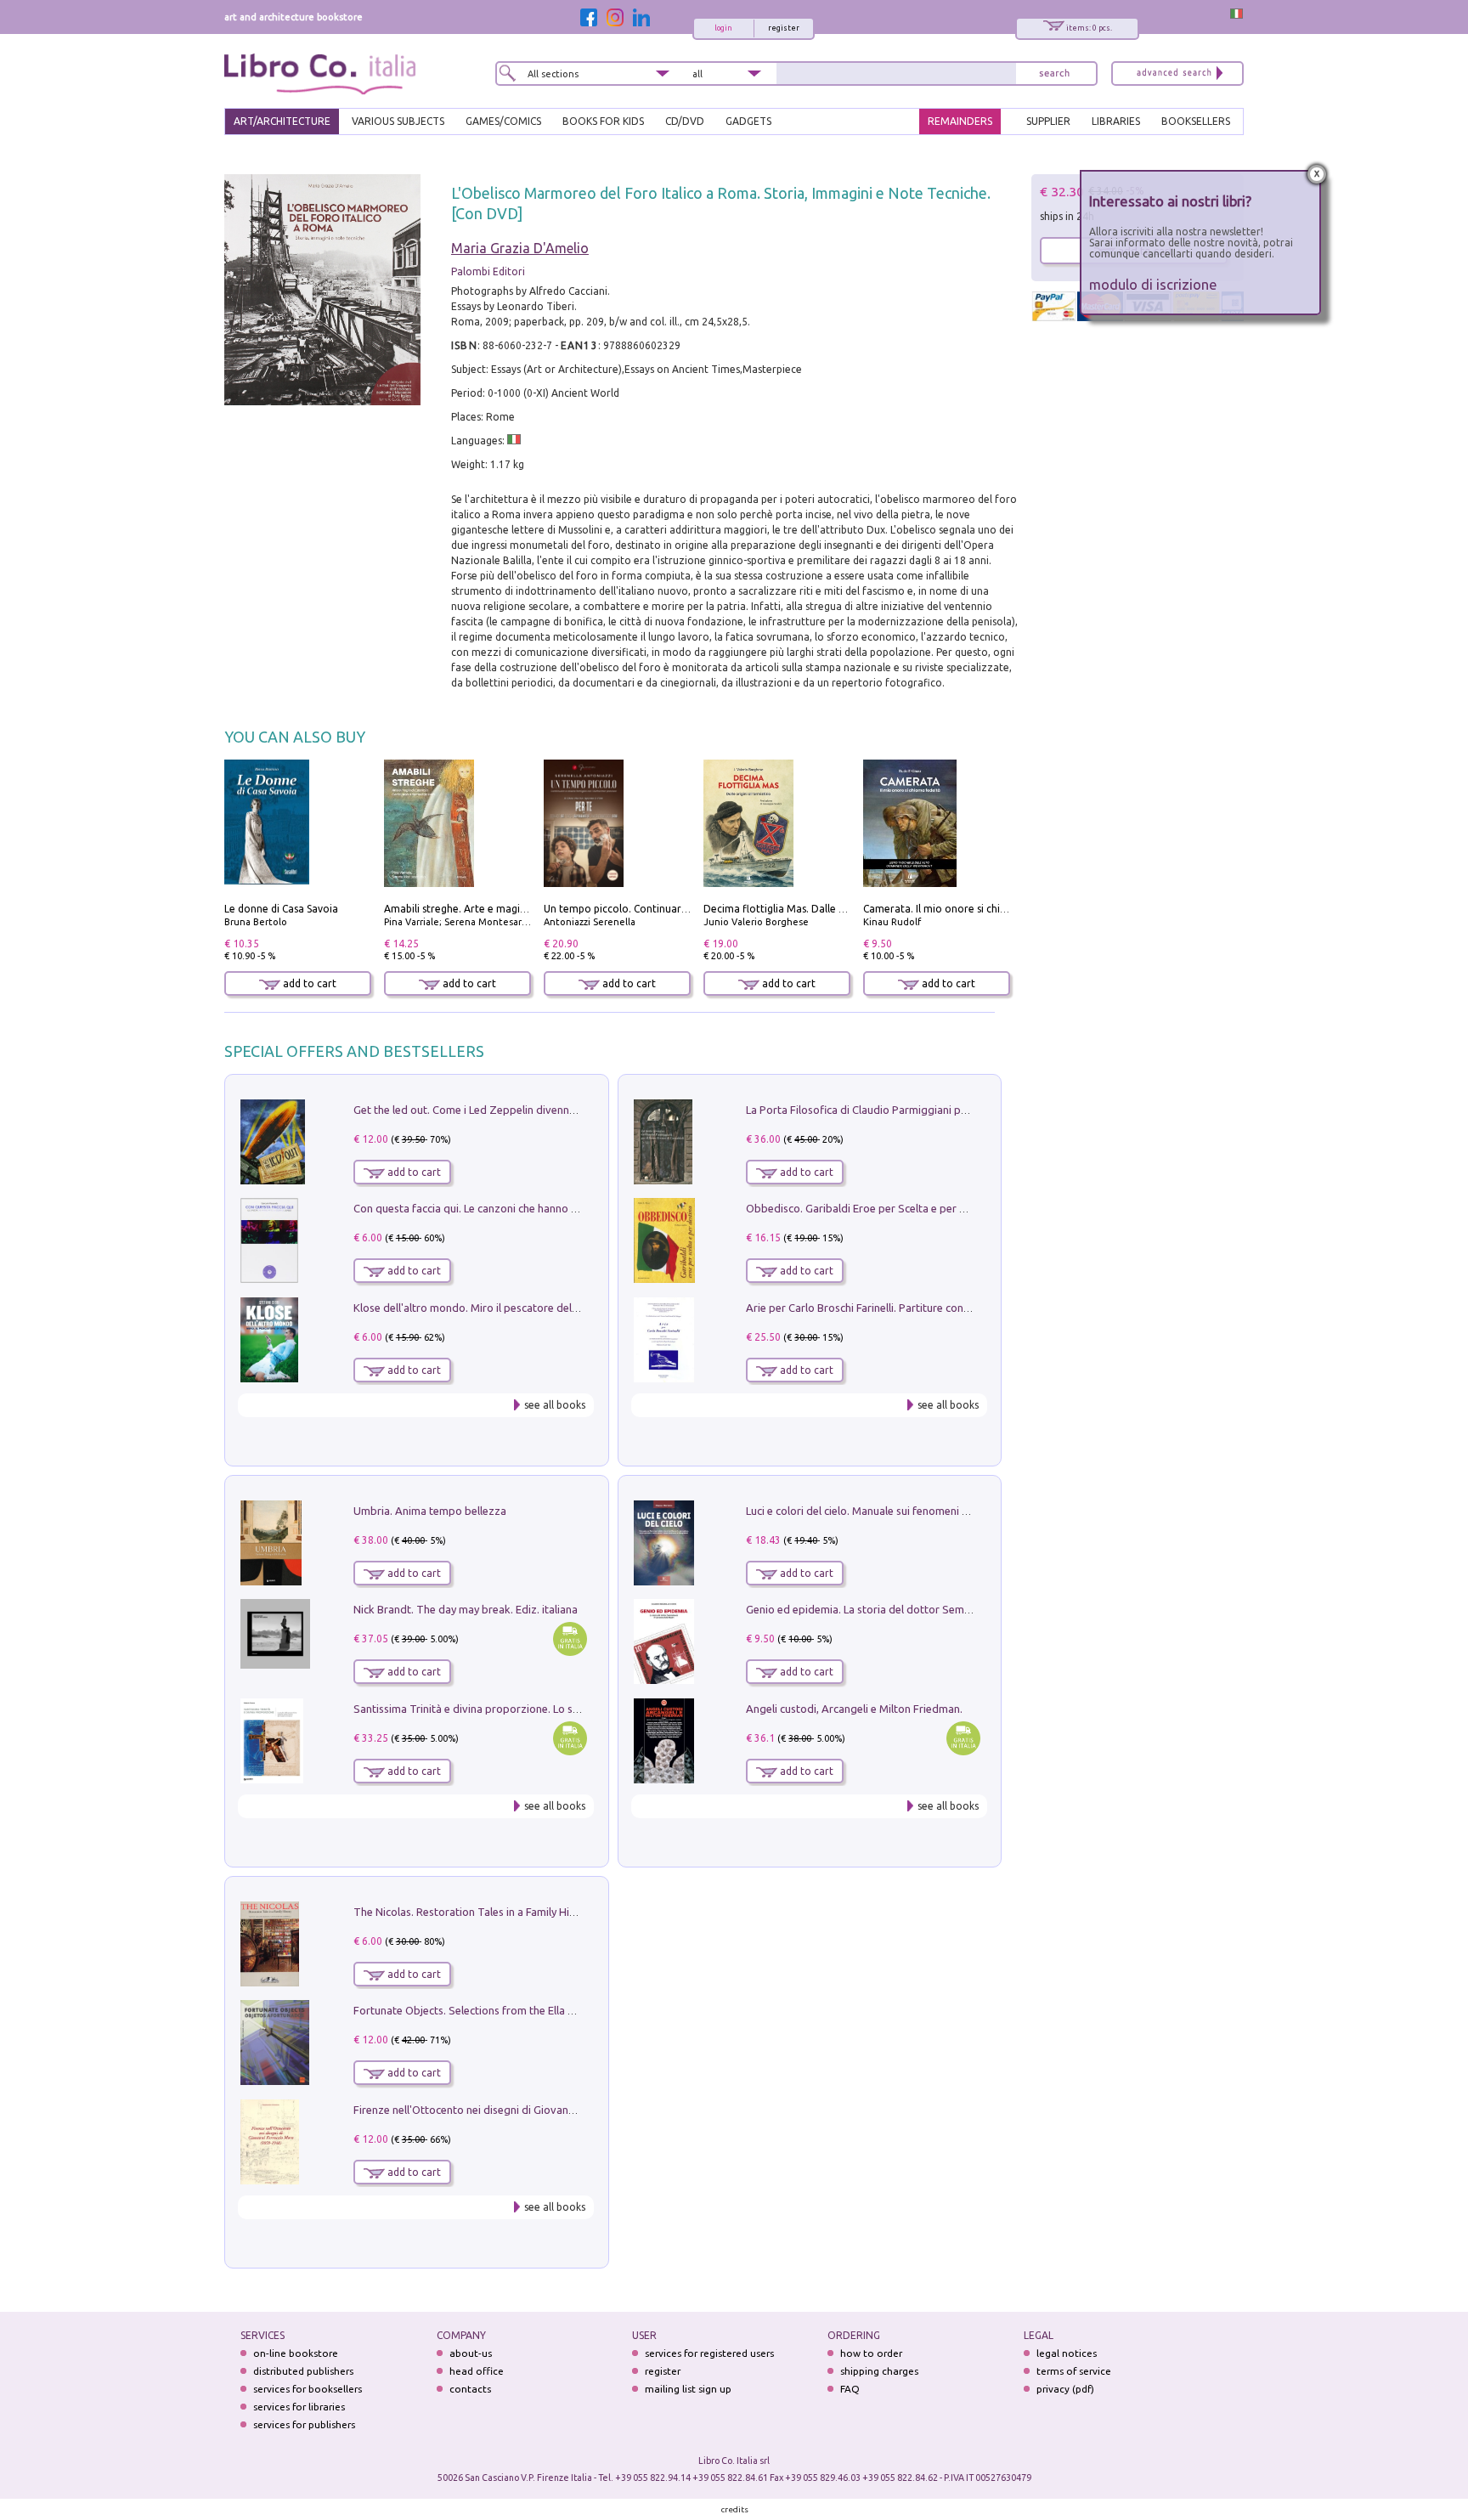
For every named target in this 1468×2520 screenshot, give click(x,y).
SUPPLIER (1048, 121)
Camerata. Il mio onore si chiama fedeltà (961, 909)
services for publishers (304, 2424)
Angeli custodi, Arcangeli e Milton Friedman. (854, 1709)
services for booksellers (308, 2389)
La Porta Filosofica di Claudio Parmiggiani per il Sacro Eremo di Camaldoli (927, 1110)
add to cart (308, 983)
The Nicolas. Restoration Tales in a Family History (474, 1912)
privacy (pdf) (1065, 2389)
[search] (1054, 73)
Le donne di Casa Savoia (281, 909)
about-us (471, 2353)
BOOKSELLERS (1196, 121)
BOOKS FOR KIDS (603, 121)
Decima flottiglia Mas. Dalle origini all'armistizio (819, 909)
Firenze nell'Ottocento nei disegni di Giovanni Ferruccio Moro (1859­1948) (533, 2110)
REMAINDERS (960, 121)
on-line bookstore (296, 2353)
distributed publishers (303, 2371)
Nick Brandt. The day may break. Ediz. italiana (466, 1609)
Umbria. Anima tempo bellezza (430, 1511)
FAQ (850, 2389)
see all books (555, 1405)
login (723, 28)
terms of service (1074, 2371)
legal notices (1067, 2353)
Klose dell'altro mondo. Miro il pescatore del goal (475, 1308)
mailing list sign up (688, 2389)
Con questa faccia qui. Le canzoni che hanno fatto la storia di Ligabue (523, 1208)
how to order (871, 2353)
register (784, 28)
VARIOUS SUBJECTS (398, 121)
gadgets (748, 121)
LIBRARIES (1116, 121)
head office (477, 2371)
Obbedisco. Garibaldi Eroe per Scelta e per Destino (872, 1208)
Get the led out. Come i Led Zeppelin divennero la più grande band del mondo (545, 1110)
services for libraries (299, 2407)
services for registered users (709, 2353)
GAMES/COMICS (503, 121)
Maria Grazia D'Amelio (520, 248)
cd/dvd (685, 121)
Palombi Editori (488, 271)
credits (735, 2509)
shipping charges (879, 2371)
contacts (470, 2389)
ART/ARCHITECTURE (282, 121)
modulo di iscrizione (1153, 284)
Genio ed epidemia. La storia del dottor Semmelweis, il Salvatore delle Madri (934, 1609)
